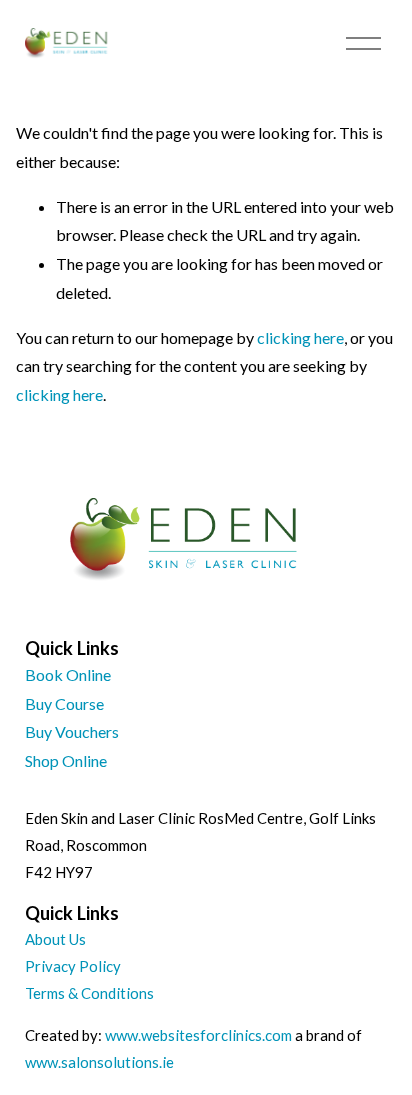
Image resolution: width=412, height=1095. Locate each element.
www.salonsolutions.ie (99, 1062)
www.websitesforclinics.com (198, 1035)
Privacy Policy (73, 966)
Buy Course (64, 703)
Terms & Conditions (89, 993)
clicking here (300, 337)
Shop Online (66, 760)
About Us (55, 939)
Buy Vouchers (72, 731)
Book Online (68, 674)
